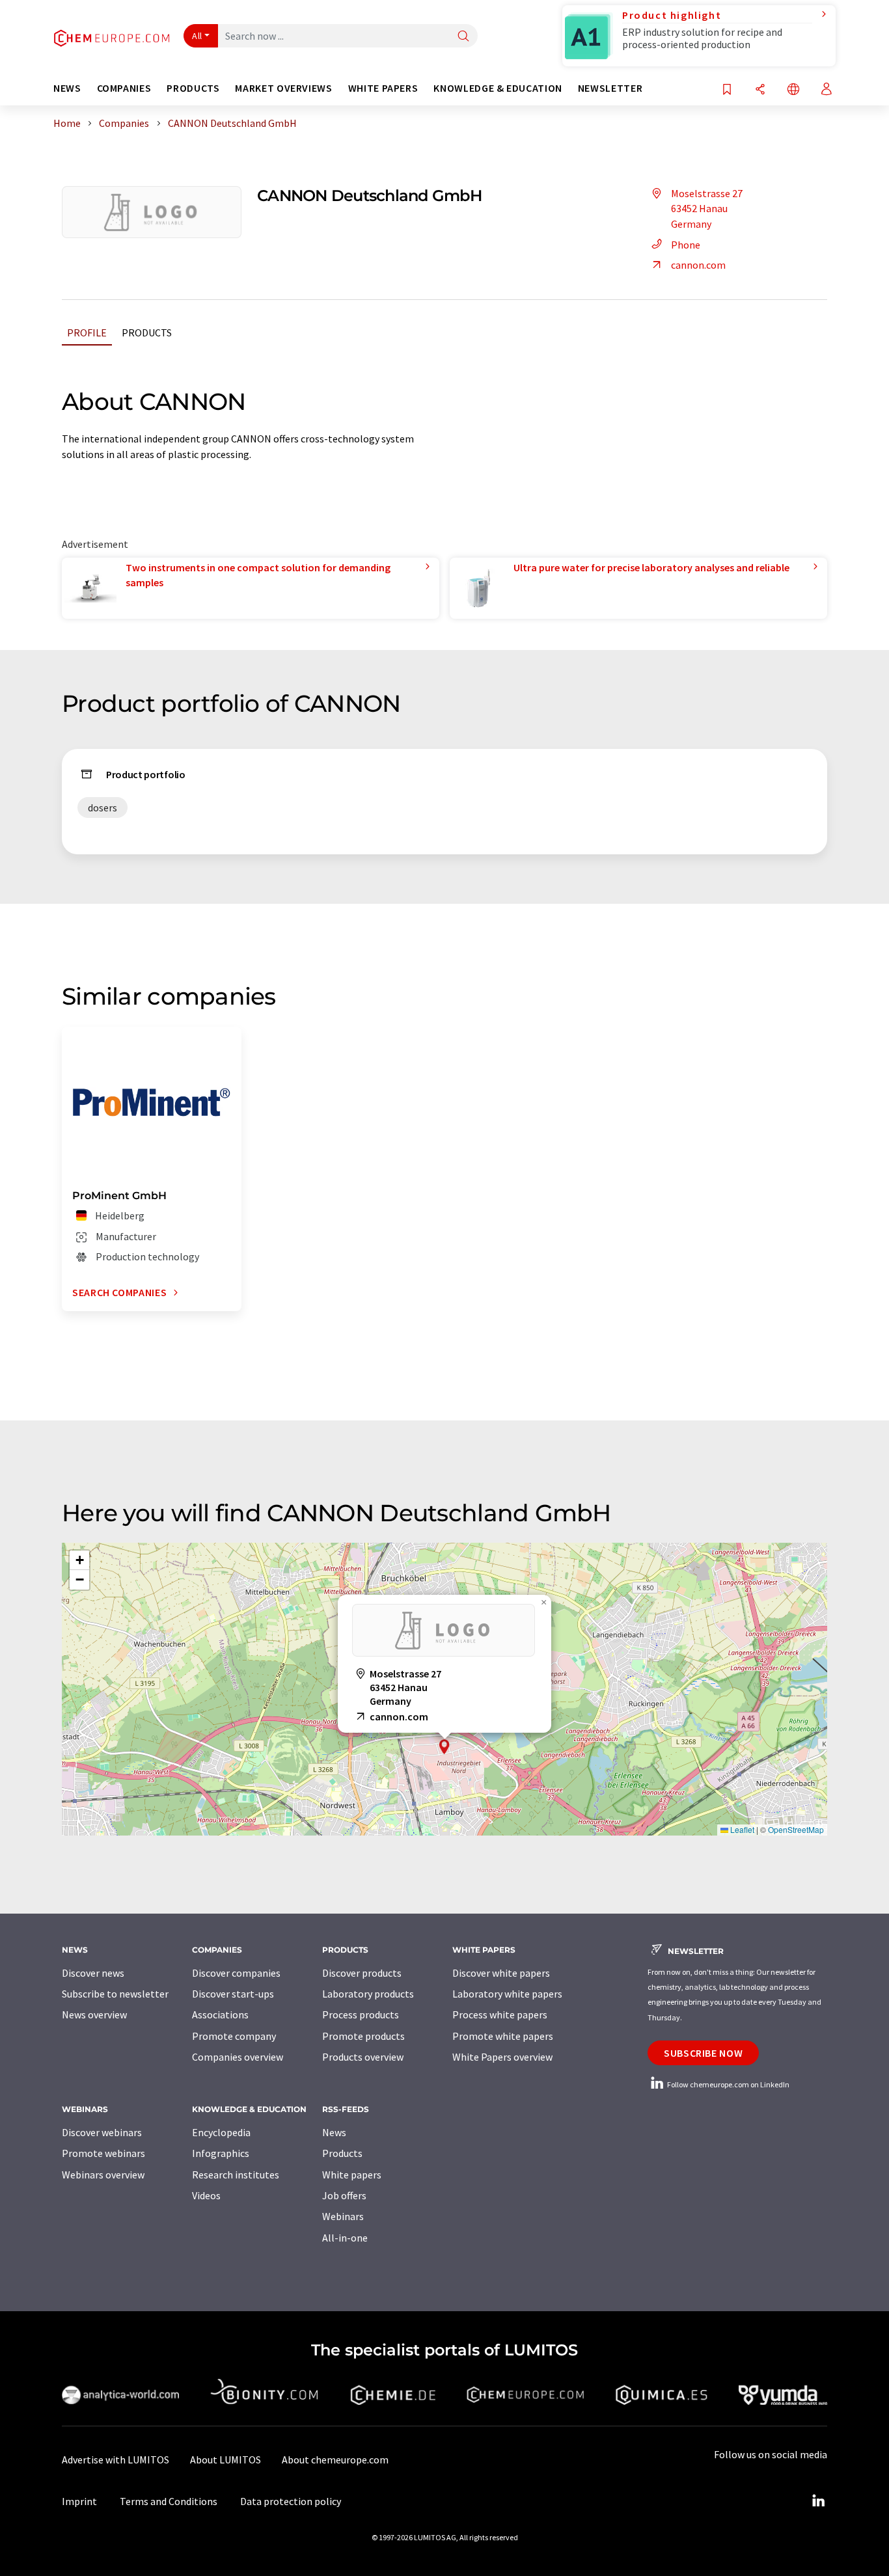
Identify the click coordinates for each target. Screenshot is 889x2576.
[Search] (463, 37)
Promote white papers (503, 2036)
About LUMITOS (226, 2460)
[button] (444, 1747)
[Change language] (793, 90)
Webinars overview (103, 2175)
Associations (220, 2014)
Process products (361, 2014)
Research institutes (236, 2175)
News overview (94, 2014)
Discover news (93, 1973)
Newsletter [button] (610, 88)
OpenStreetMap (796, 1829)
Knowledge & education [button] (498, 88)
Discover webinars (102, 2132)
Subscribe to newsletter (115, 1994)
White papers (352, 2175)
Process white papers (500, 2014)
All (197, 36)
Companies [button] (124, 88)
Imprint (79, 2501)
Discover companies (236, 1973)
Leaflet (741, 1829)
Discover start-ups (233, 1994)
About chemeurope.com (335, 2460)
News (334, 2132)
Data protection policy (291, 2501)
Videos (206, 2195)
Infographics (221, 2153)
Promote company (234, 2036)
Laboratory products (368, 1994)
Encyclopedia (221, 2132)
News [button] (67, 88)
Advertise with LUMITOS (116, 2460)
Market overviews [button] (283, 88)
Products (147, 332)
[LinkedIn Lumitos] (818, 2501)
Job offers (344, 2195)
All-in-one (345, 2238)
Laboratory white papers (507, 1994)
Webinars (343, 2216)
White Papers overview (502, 2057)
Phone (686, 245)
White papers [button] (383, 88)
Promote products (363, 2036)
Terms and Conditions (169, 2501)
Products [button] (193, 88)
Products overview (363, 2057)
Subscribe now (703, 2053)
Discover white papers (501, 1973)
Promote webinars (103, 2153)
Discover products (362, 1973)
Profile (87, 332)
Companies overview (238, 2057)
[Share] (760, 90)
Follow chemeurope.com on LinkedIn (728, 2084)
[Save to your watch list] (727, 90)
